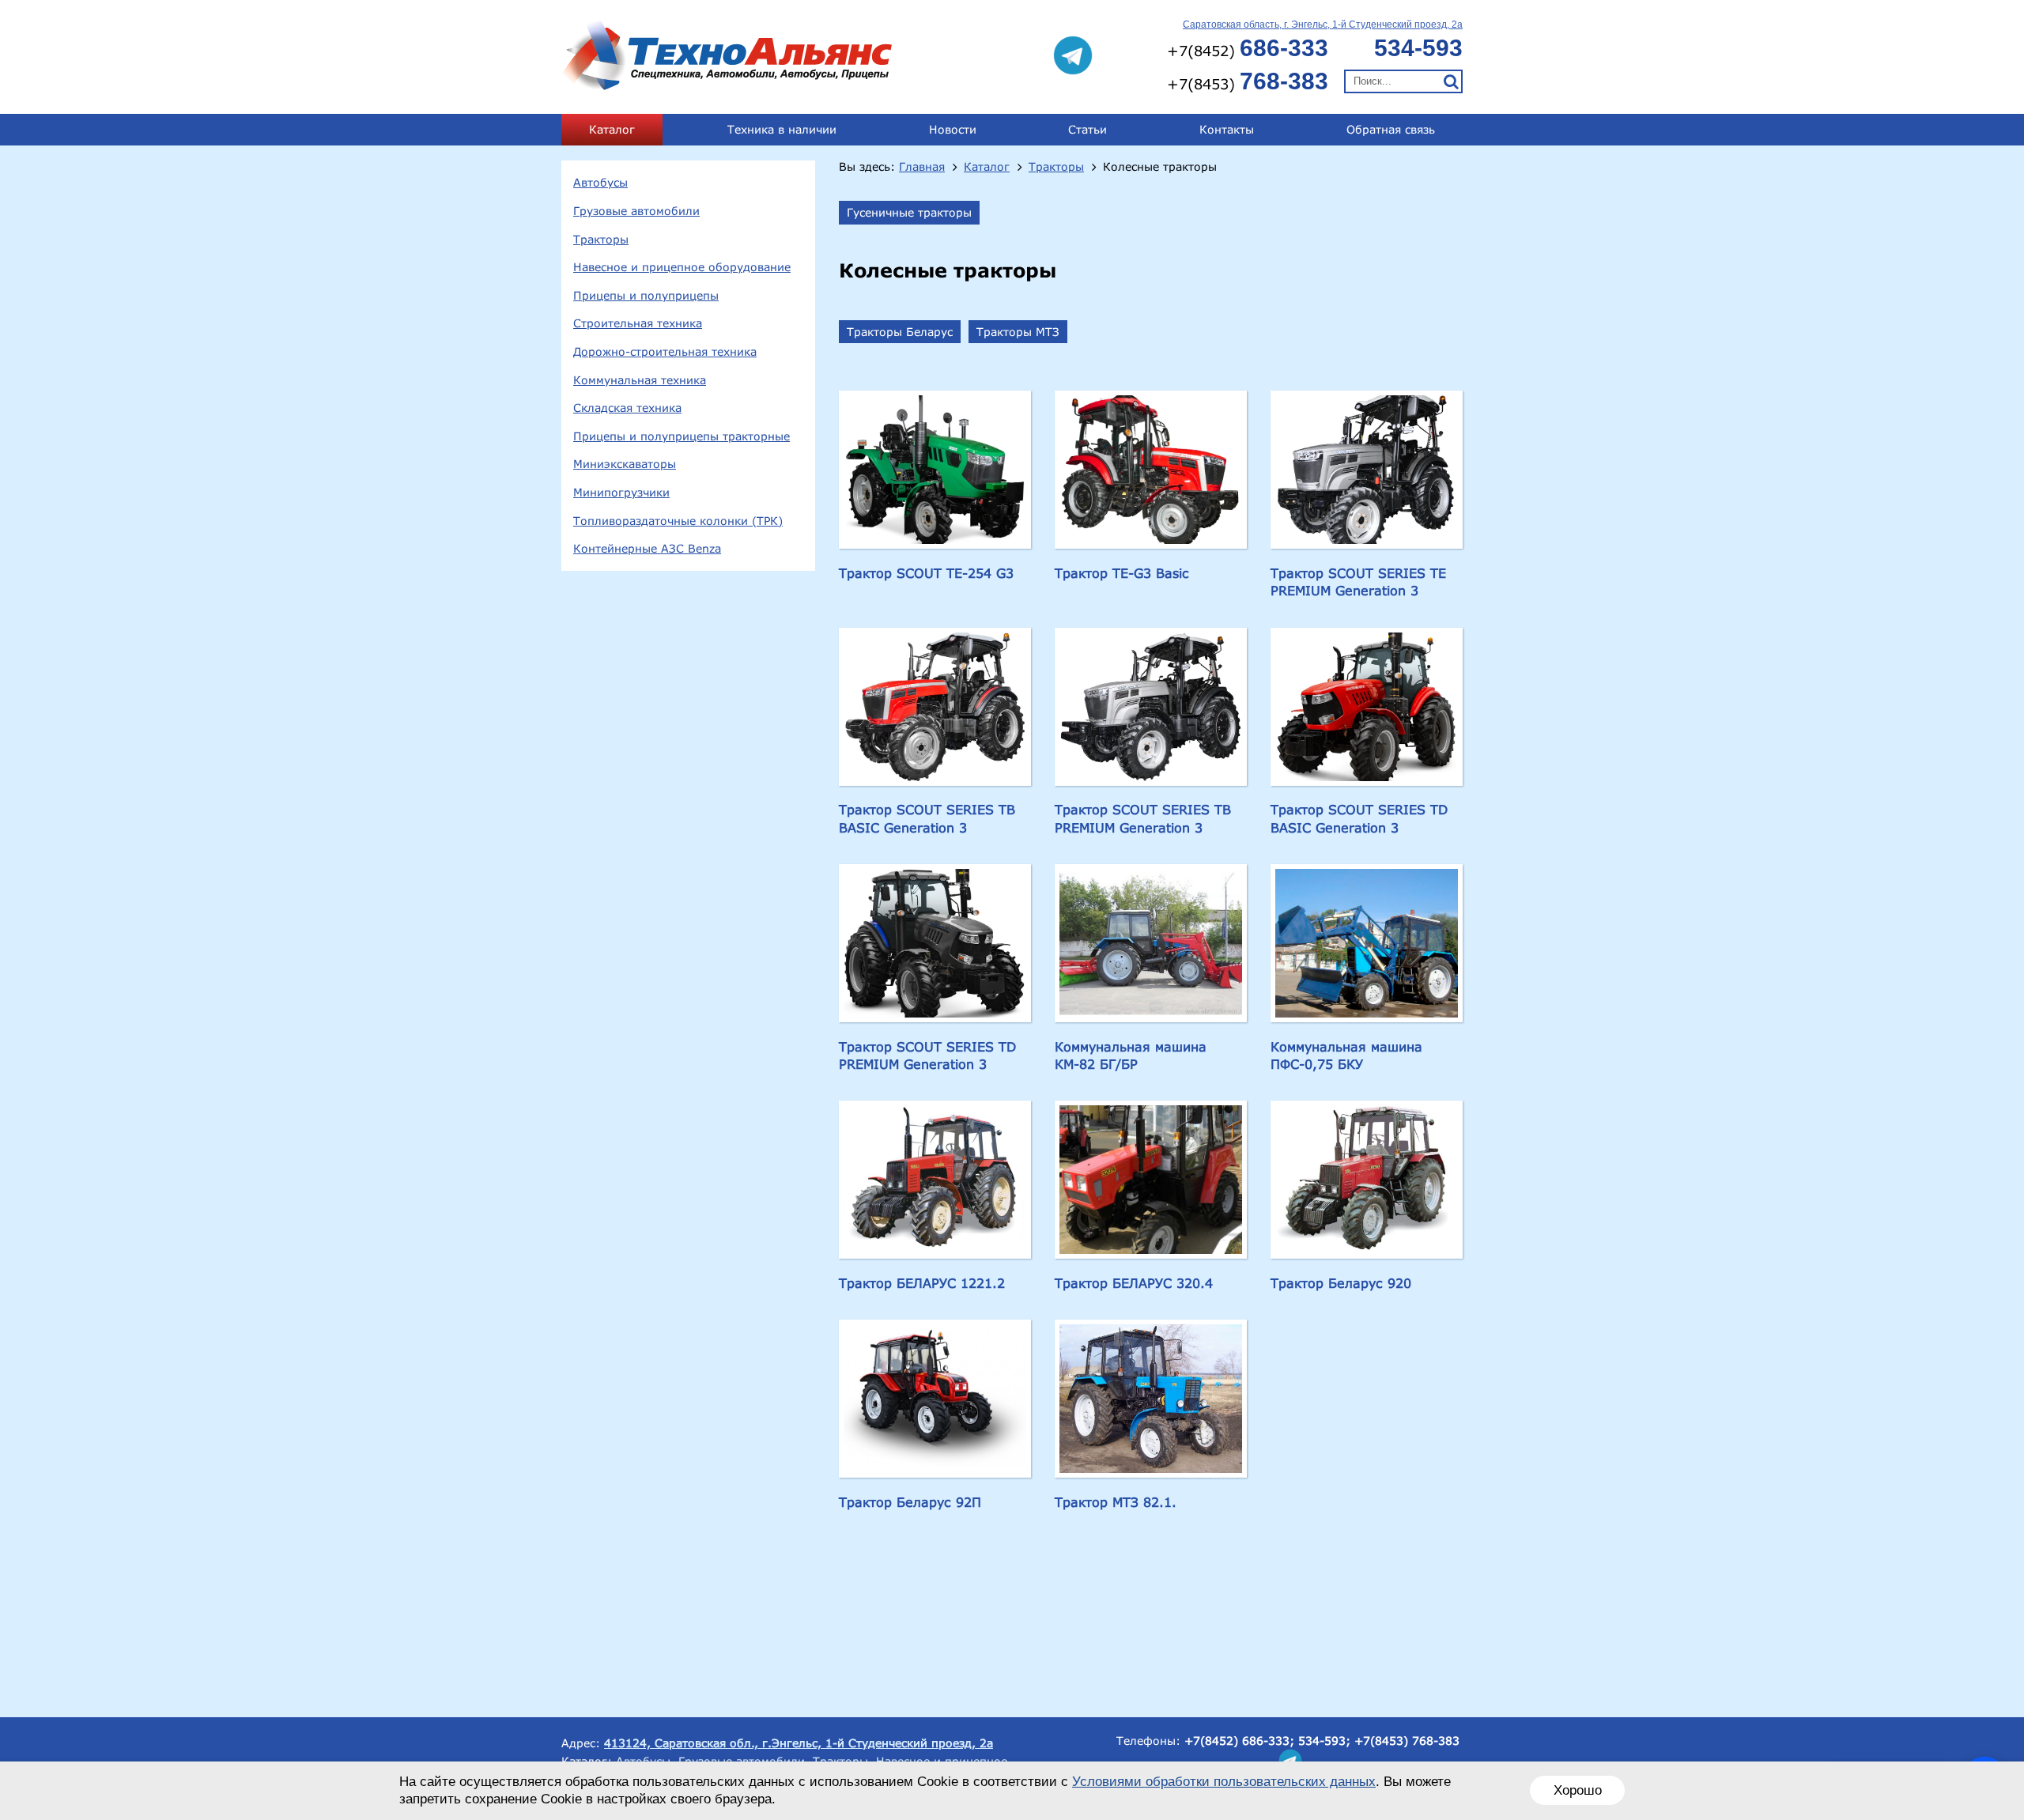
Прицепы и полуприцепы (646, 295)
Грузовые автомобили (636, 211)
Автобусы (600, 182)
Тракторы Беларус (900, 332)
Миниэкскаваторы (625, 464)
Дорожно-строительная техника (665, 351)
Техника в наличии (782, 129)
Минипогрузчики (621, 492)
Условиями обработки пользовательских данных (1224, 1782)
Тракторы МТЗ (1018, 332)
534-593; (1324, 1741)
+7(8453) (1248, 81)
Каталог (612, 129)
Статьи (1088, 129)
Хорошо (1578, 1790)
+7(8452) (1248, 48)
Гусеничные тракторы (909, 212)
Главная (922, 167)
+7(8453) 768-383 (1407, 1741)
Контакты (1227, 129)
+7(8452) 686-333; (1239, 1741)
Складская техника (627, 408)
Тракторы (601, 239)
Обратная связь (1391, 129)
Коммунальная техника (640, 380)
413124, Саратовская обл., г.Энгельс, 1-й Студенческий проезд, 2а (799, 1743)
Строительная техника (638, 323)
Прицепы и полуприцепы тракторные (682, 436)
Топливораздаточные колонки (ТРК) (678, 521)
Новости (953, 129)
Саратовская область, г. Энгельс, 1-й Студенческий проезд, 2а (1323, 25)
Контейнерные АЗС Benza (647, 548)
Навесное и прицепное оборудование (682, 267)
